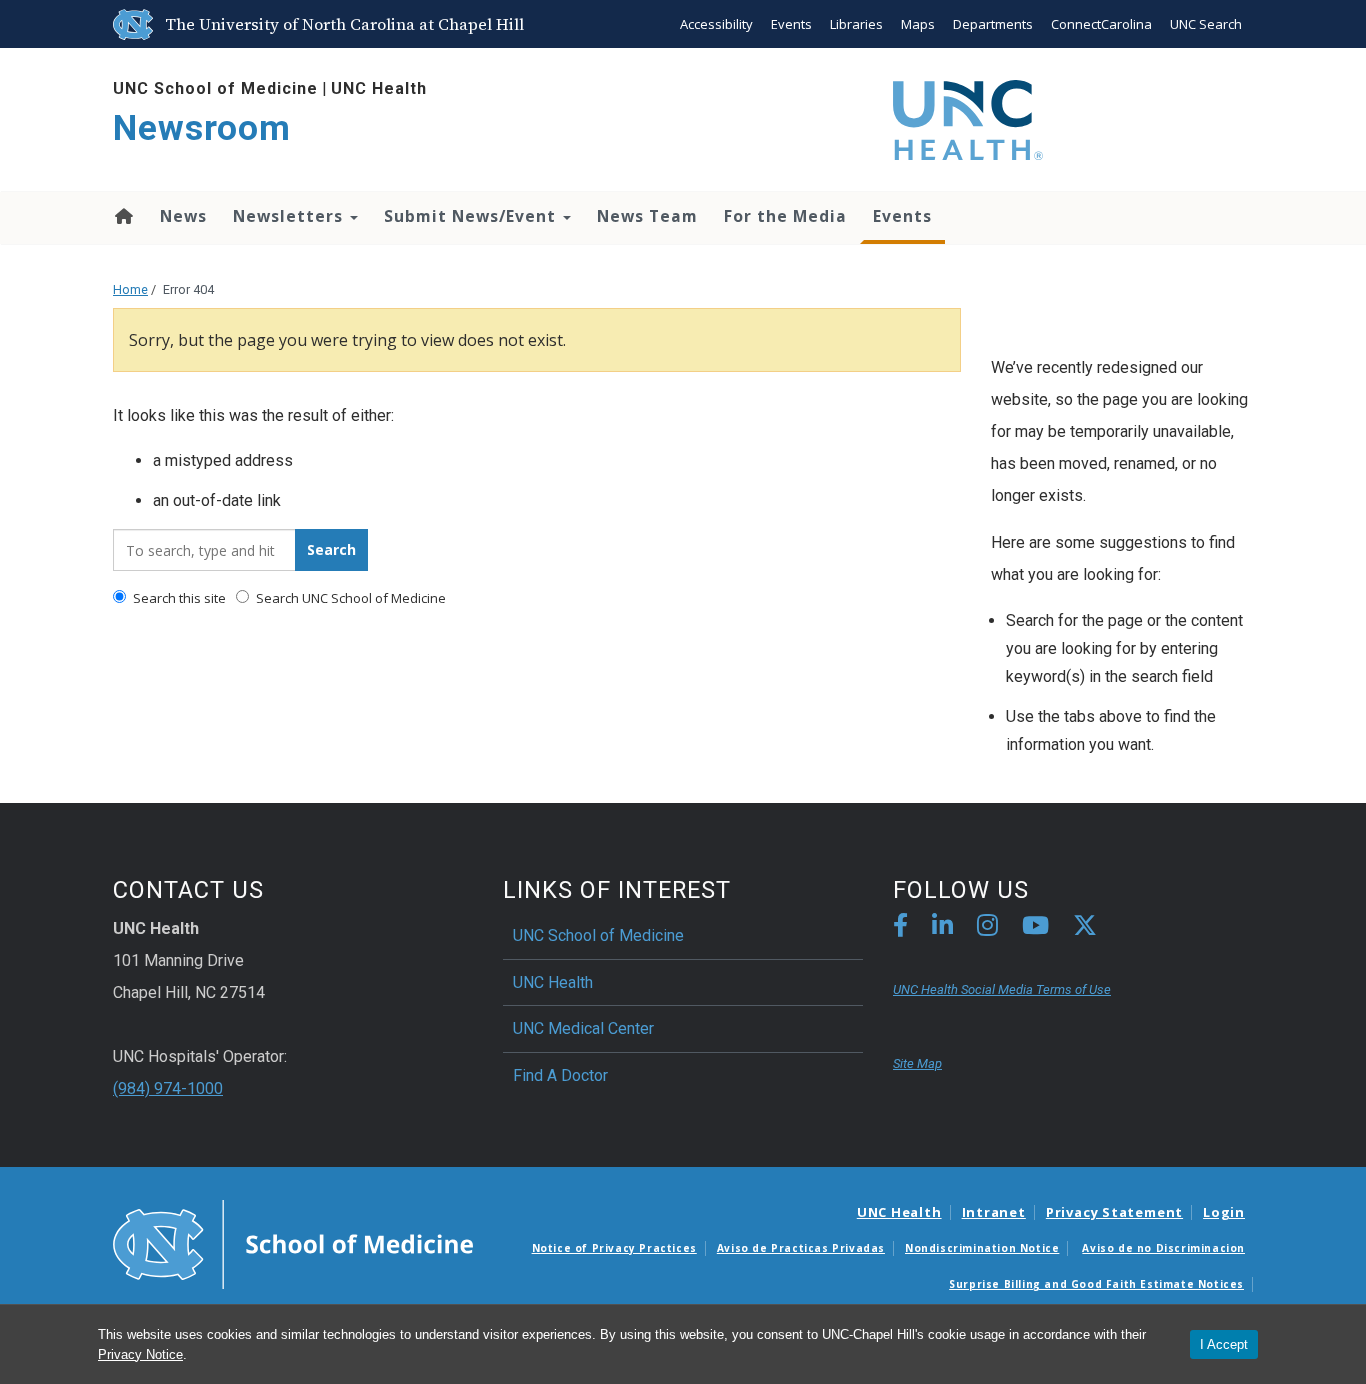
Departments (993, 24)
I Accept (1224, 1344)
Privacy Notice (140, 1354)
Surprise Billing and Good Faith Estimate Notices (1096, 1284)
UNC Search (1206, 24)
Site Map (917, 1063)
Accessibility (716, 24)
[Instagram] (987, 928)
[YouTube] (1035, 928)
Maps (918, 24)
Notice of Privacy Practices (614, 1248)
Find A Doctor (560, 1075)
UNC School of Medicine (215, 88)
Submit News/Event (472, 216)
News (183, 216)
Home (122, 216)
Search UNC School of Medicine (349, 598)
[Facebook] (900, 928)
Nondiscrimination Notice (982, 1248)
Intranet (994, 1212)
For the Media (785, 216)
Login (1224, 1212)
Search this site (178, 598)
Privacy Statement (1114, 1212)
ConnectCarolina (1101, 24)
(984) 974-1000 (168, 1088)
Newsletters (290, 216)
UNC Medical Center (583, 1028)
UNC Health (379, 88)
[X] (1085, 928)
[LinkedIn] (942, 928)
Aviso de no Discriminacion (1163, 1248)
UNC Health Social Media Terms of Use (1002, 989)
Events (791, 24)
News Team (647, 216)
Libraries (856, 24)
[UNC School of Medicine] (293, 1243)
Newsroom (202, 128)
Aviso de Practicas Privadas (801, 1248)
